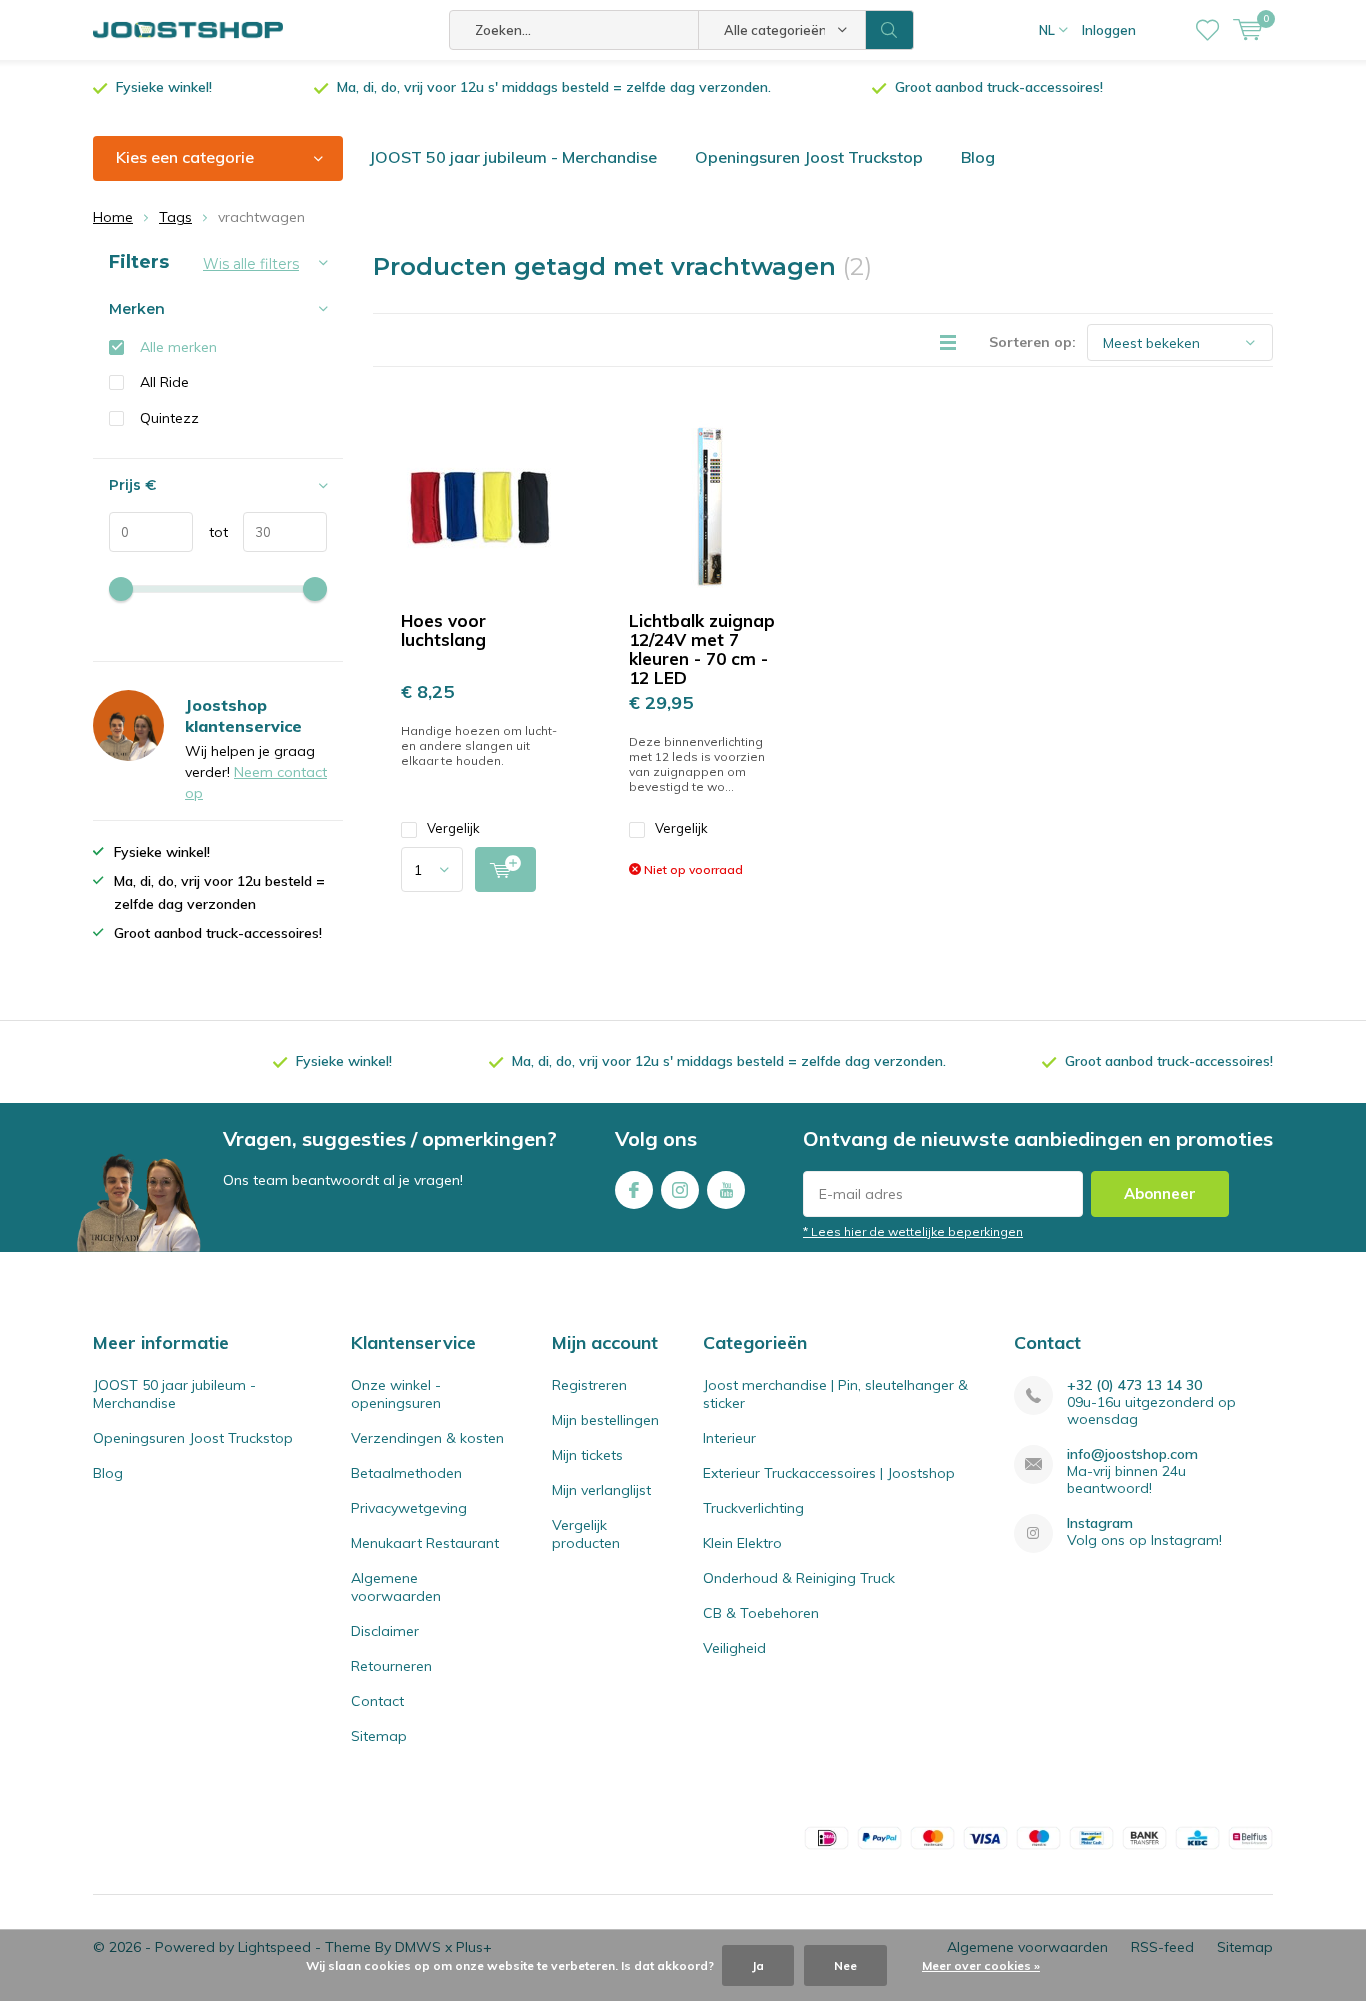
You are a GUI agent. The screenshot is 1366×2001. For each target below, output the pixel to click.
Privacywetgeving (409, 1508)
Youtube (726, 1190)
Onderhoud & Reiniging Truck (799, 1578)
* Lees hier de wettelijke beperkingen (913, 1231)
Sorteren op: (1032, 342)
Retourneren (391, 1666)
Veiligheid (734, 1648)
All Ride (164, 382)
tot (210, 532)
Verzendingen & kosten (427, 1438)
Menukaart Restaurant (425, 1543)
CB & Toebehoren (761, 1613)
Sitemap (379, 1736)
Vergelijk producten (586, 1534)
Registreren (589, 1385)
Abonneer (1160, 1193)
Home (113, 217)
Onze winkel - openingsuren (396, 1394)
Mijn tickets (587, 1455)
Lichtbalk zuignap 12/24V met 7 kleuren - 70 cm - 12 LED (702, 649)
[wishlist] (1207, 30)
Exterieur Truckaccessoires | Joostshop (829, 1473)
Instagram (680, 1190)
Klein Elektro (742, 1543)
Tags (175, 217)
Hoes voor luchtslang (443, 630)
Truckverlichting (753, 1508)
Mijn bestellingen (605, 1420)
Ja (758, 1965)
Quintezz (169, 418)
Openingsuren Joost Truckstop (809, 157)
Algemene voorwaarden (396, 1587)
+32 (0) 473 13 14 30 (1134, 1385)
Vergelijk (453, 828)
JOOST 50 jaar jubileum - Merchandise (513, 157)
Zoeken (890, 30)
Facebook (634, 1190)
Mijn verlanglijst (601, 1490)
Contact (377, 1701)
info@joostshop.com (1132, 1454)
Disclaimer (385, 1631)
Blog (978, 157)
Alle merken (178, 347)
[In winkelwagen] (505, 869)
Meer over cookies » (981, 1965)
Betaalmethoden (406, 1473)
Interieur (729, 1438)
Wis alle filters (251, 264)
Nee (845, 1965)
